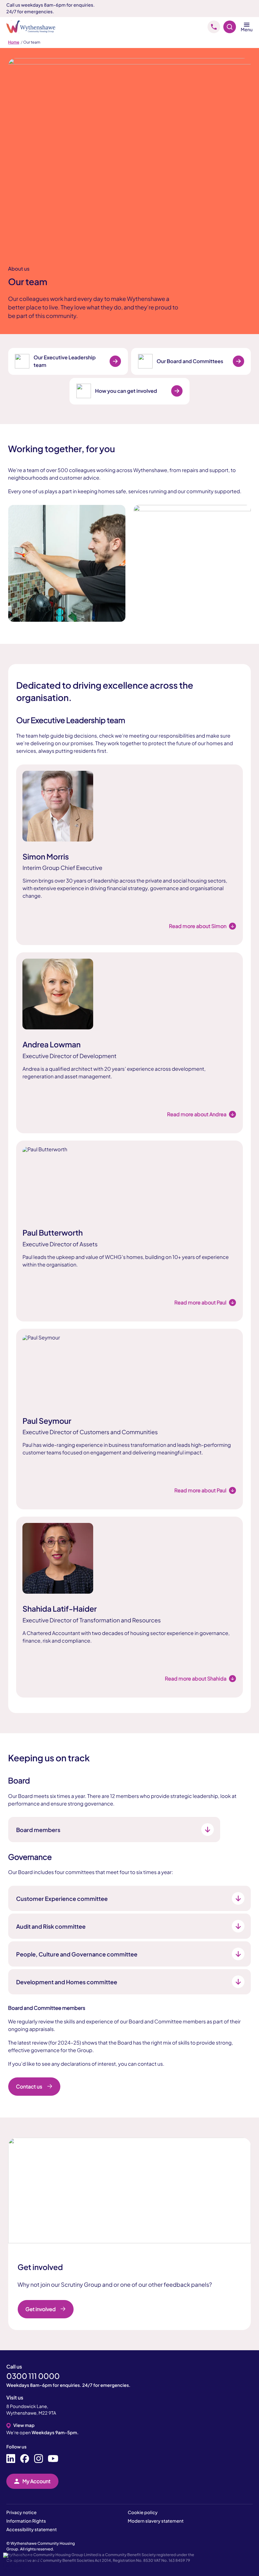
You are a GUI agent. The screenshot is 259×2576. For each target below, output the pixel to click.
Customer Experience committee (62, 1899)
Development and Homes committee (67, 1982)
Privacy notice (21, 2513)
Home (14, 42)
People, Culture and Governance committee (77, 1954)
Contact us (29, 2086)
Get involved (41, 2309)
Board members (38, 1830)
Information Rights (26, 2521)
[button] (25, 2563)
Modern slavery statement (156, 2521)
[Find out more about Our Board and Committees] (238, 361)
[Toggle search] (230, 27)
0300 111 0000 (33, 2376)
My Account (36, 2481)
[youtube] (53, 2459)
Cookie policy (143, 2513)
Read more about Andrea (197, 1114)
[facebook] (25, 2459)
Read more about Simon (198, 926)
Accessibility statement (32, 2530)
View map (24, 2425)
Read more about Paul (200, 1302)
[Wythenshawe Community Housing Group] (34, 27)
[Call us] (214, 27)
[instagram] (39, 2459)
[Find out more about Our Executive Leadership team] (115, 361)
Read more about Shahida (196, 1678)
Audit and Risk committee (51, 1926)
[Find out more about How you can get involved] (177, 391)
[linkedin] (11, 2459)
